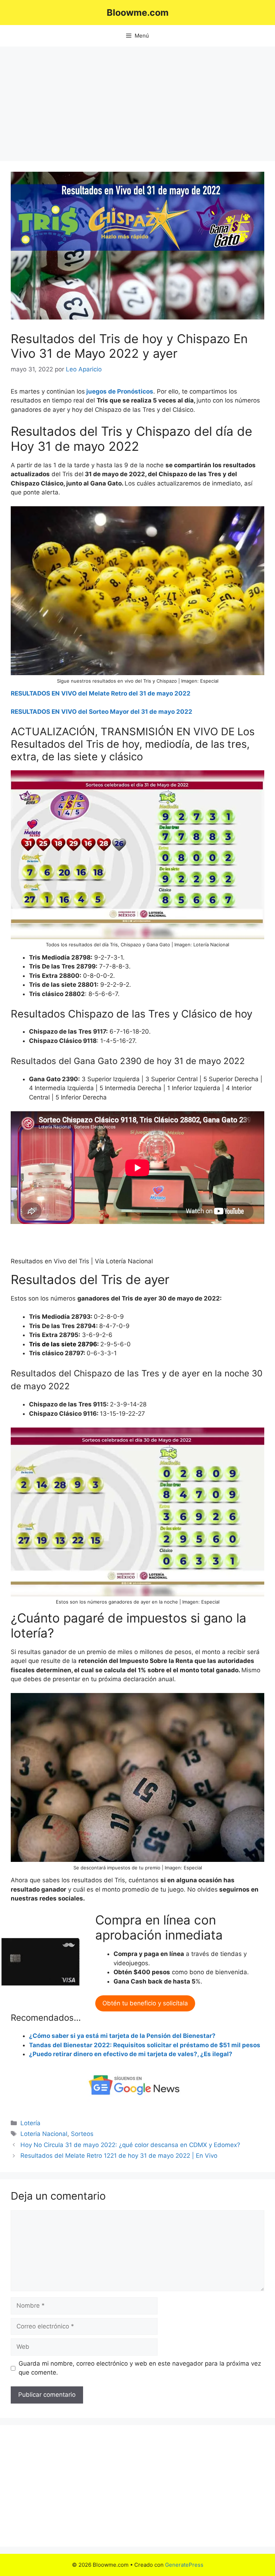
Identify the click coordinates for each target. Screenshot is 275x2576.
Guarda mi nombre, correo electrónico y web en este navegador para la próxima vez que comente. (140, 2368)
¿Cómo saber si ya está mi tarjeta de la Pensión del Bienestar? (122, 2036)
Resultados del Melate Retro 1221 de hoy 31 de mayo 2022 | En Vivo (119, 2156)
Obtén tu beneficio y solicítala (145, 2003)
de (112, 391)
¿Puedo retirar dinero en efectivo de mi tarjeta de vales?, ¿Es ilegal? (131, 2054)
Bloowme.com (138, 13)
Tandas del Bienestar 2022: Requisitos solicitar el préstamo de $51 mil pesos (145, 2045)
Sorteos (82, 2134)
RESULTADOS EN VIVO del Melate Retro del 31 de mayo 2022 (101, 693)
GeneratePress (184, 2565)
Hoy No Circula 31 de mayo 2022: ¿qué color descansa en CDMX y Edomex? (130, 2145)
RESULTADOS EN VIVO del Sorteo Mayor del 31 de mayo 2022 (102, 712)
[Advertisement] (137, 100)
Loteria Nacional (44, 2134)
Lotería (30, 2123)
